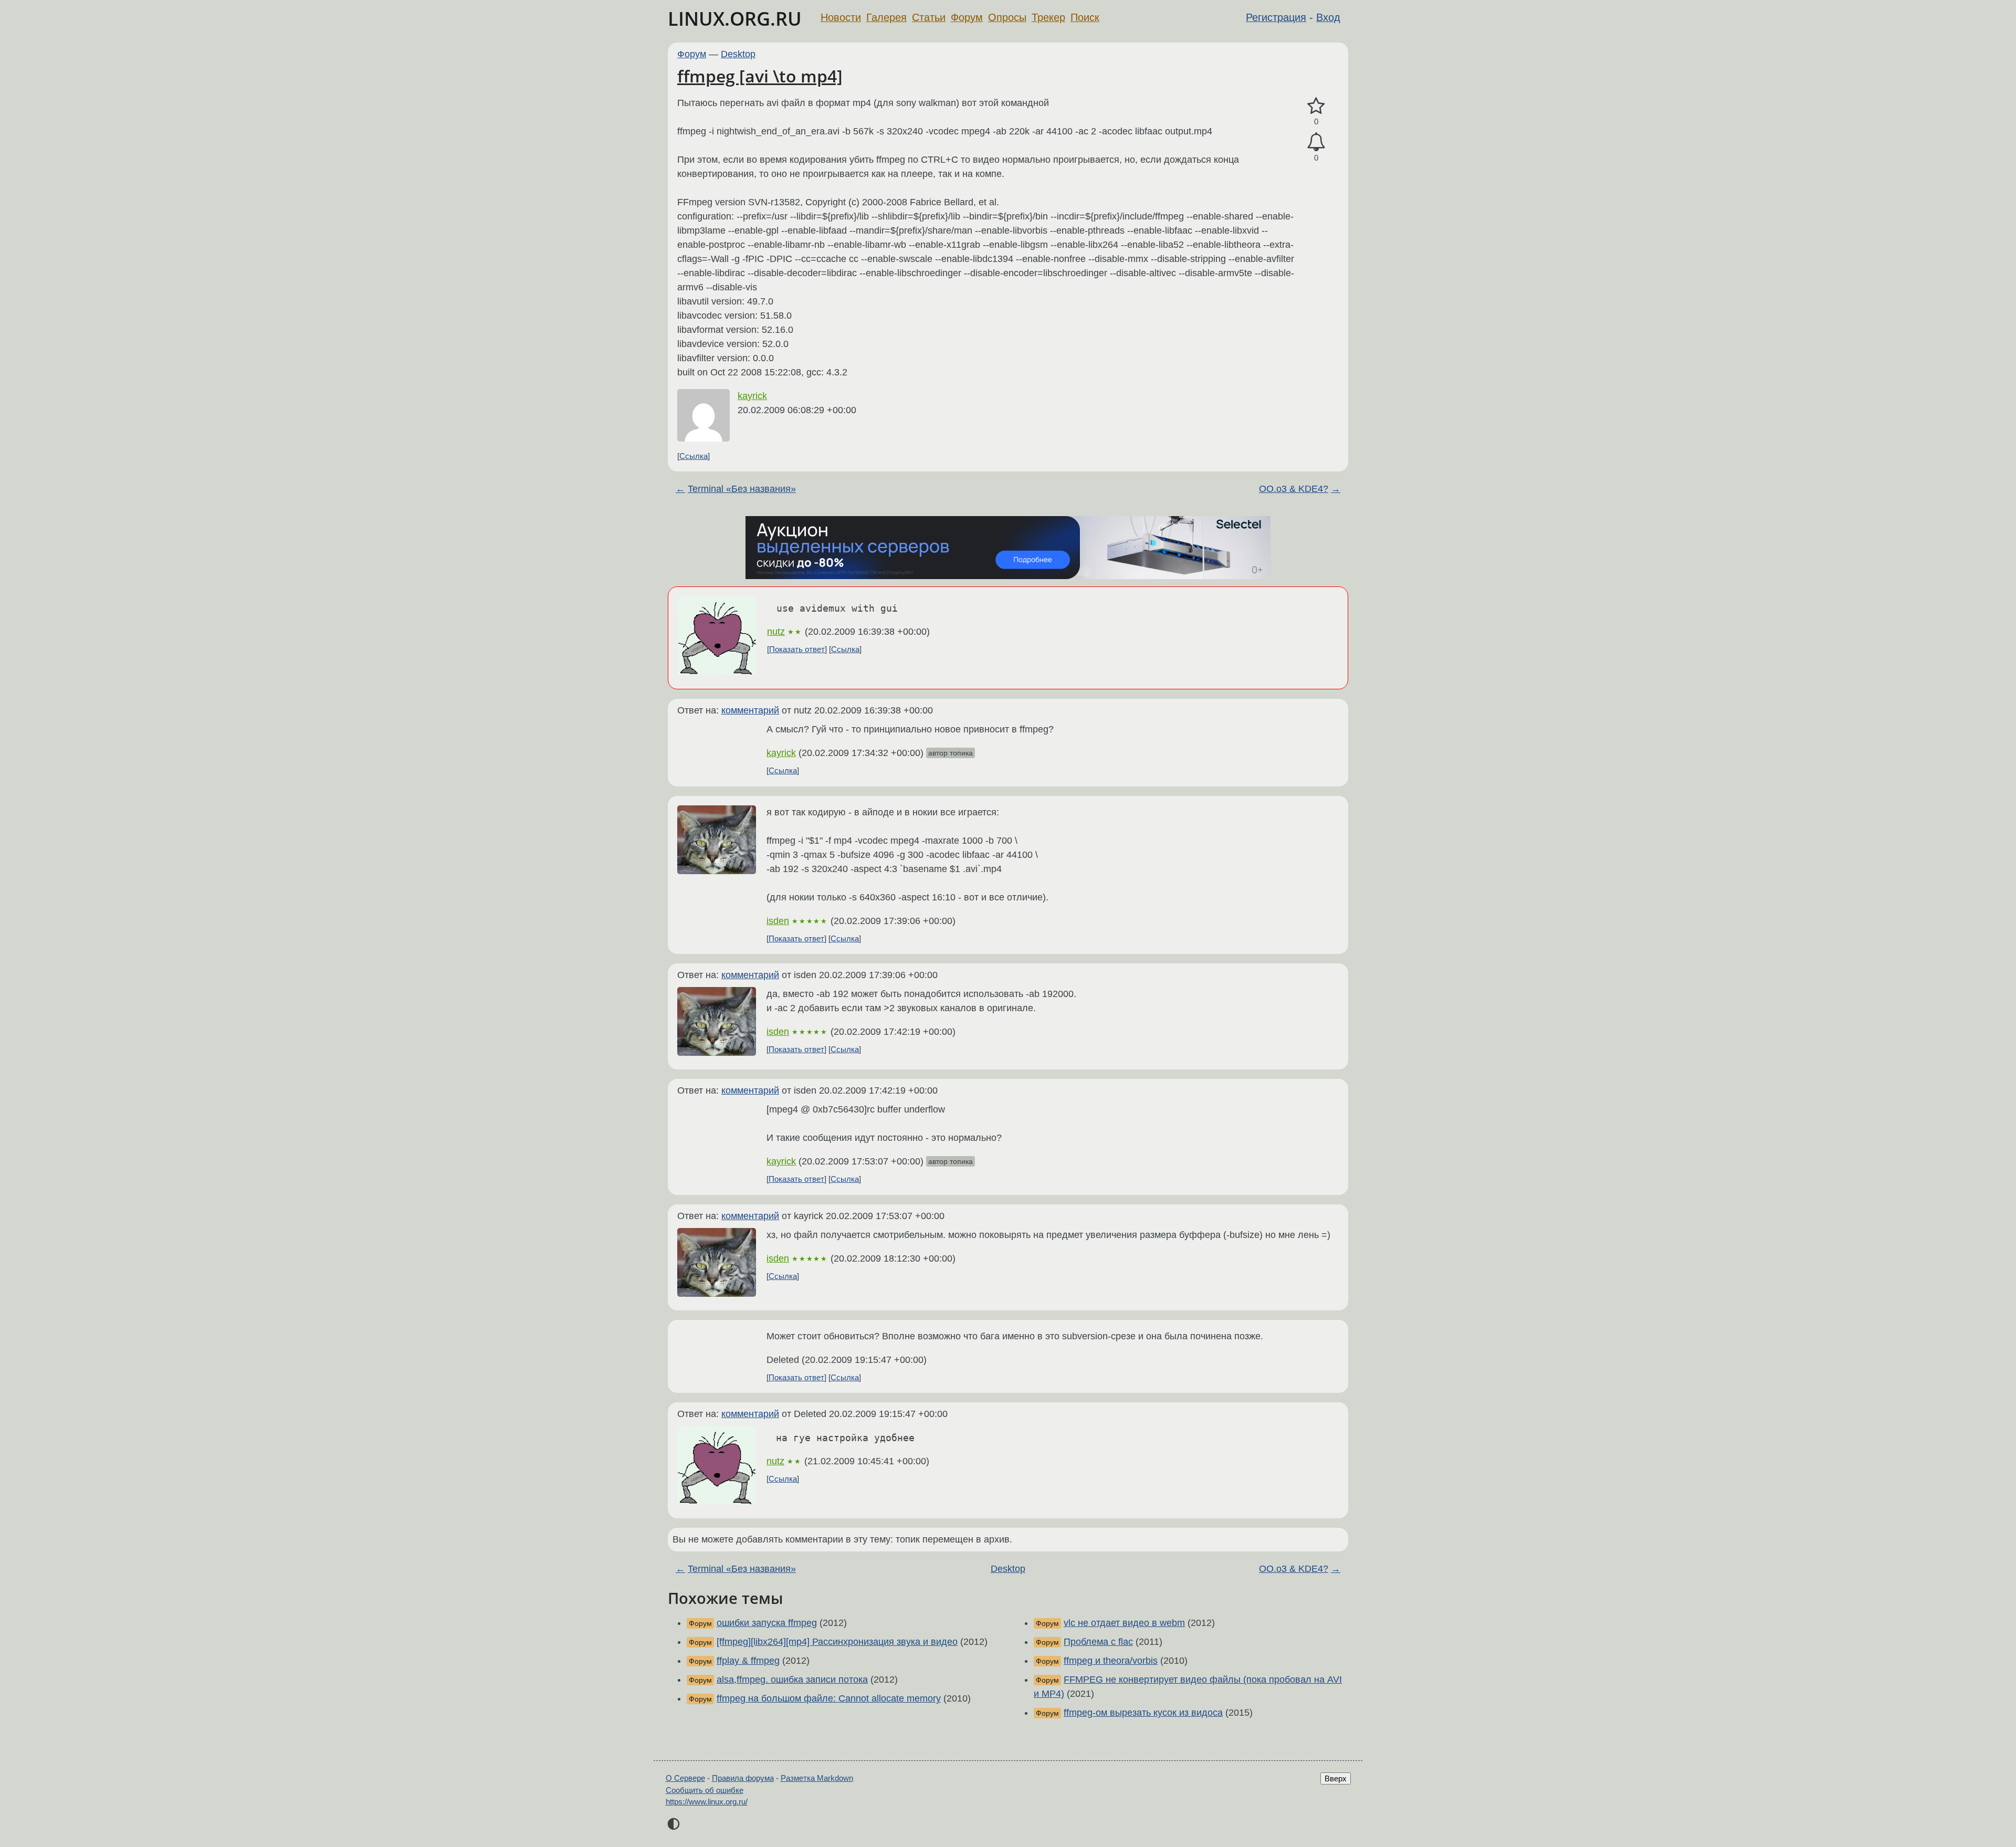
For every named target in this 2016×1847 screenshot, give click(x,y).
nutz (776, 632)
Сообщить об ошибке (705, 1790)
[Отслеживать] (1316, 142)
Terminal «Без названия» (742, 489)
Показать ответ (797, 649)
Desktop (738, 54)
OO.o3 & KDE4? (1294, 489)
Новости (841, 17)
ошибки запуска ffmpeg (767, 1623)
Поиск (1085, 17)
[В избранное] (1316, 106)
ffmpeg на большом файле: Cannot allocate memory (829, 1698)
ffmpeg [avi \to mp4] (760, 76)
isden (778, 921)
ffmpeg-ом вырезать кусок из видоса (1143, 1713)
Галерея (886, 17)
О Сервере (685, 1778)
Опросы (1007, 17)
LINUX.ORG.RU (735, 19)
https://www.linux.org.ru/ (707, 1802)
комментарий (750, 710)
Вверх (1336, 1778)
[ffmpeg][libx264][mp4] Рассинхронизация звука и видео (837, 1642)
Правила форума (743, 1778)
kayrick (752, 396)
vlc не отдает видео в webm (1124, 1623)
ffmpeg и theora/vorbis (1111, 1661)
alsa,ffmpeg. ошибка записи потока (792, 1680)
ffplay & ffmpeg (748, 1661)
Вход (1328, 17)
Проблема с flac (1098, 1642)
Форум (967, 17)
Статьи (929, 17)
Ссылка (694, 456)
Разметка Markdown (817, 1778)
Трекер (1048, 17)
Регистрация (1276, 17)
